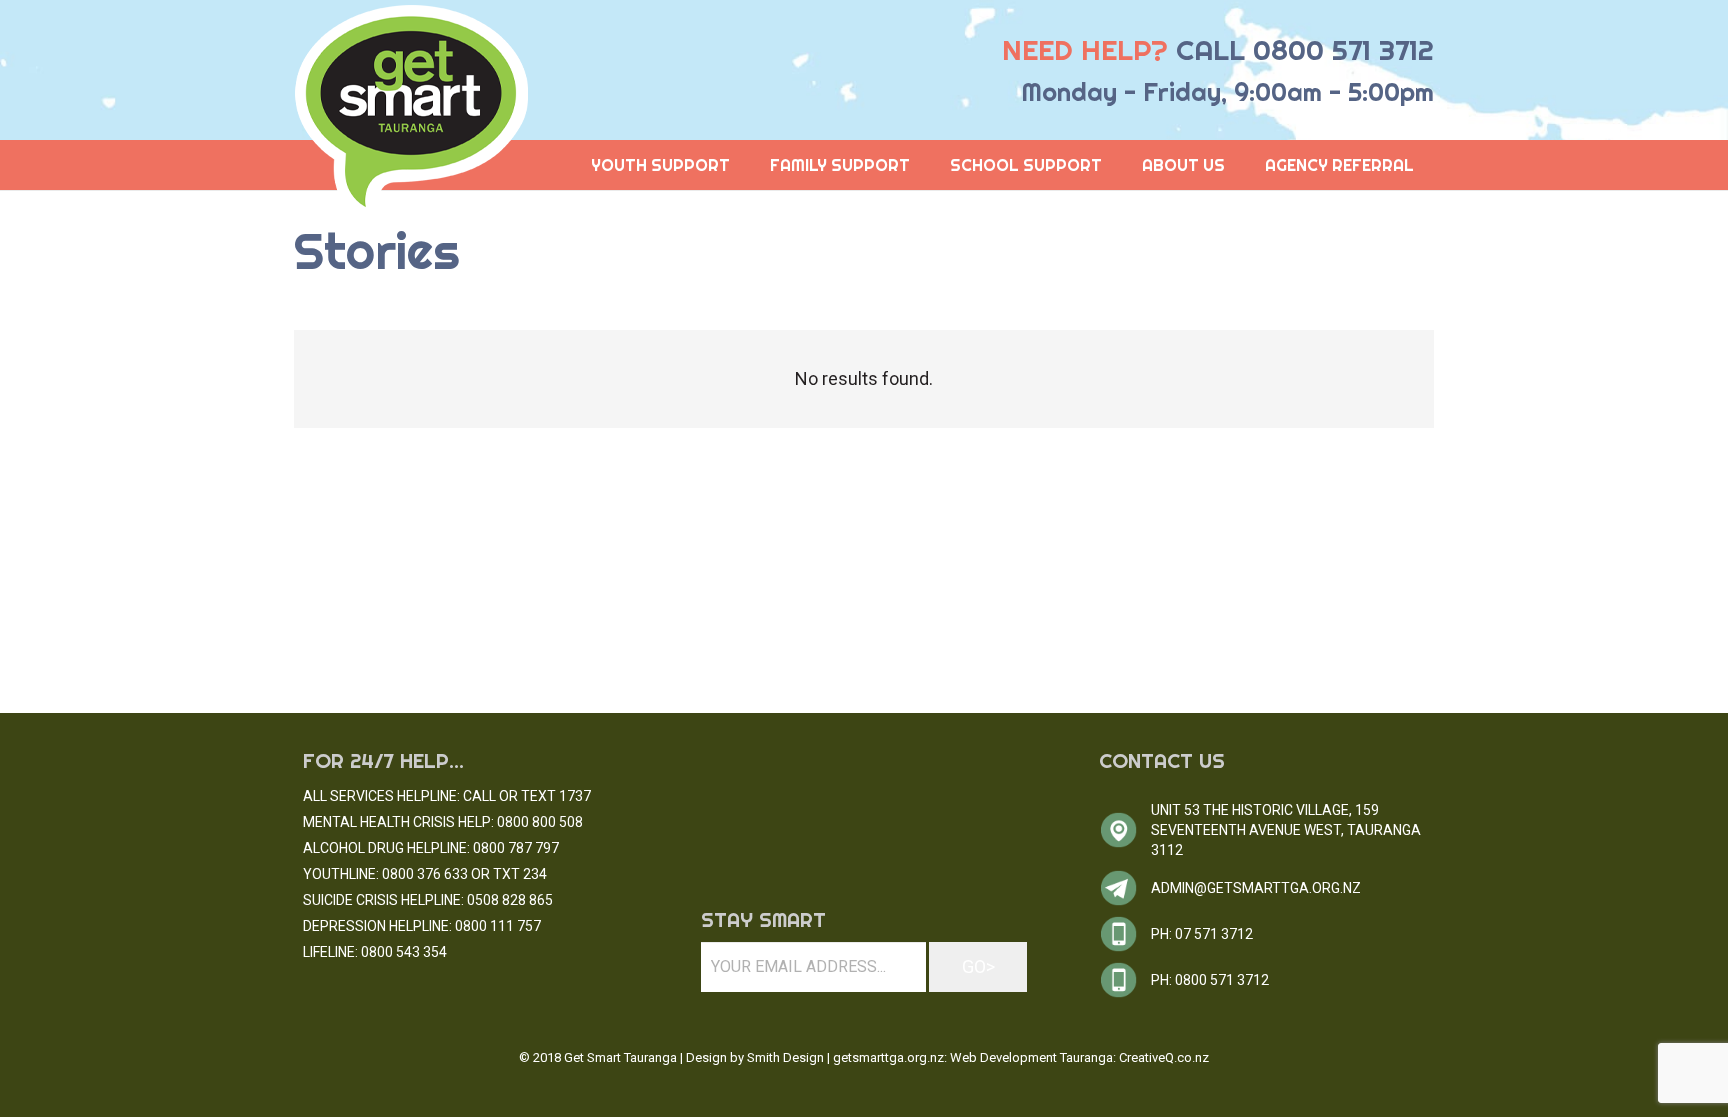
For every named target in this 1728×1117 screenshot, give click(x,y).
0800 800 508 (540, 822)
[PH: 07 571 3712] (1125, 934)
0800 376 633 (425, 874)
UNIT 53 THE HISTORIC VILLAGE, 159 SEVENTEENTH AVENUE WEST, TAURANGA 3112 (1286, 830)
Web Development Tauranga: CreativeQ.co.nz (1079, 1057)
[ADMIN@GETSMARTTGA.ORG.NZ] (1125, 888)
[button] (1239, 164)
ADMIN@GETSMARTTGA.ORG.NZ (1256, 888)
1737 (575, 796)
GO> (978, 966)
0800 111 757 (498, 926)
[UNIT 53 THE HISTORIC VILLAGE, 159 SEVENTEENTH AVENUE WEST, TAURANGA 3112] (1125, 830)
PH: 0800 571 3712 (1210, 980)
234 (535, 874)
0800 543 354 (404, 952)
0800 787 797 (516, 848)
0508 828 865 (510, 900)
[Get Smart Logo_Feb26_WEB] (412, 114)
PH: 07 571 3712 (1202, 934)
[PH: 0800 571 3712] (1125, 980)
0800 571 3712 (1343, 49)
